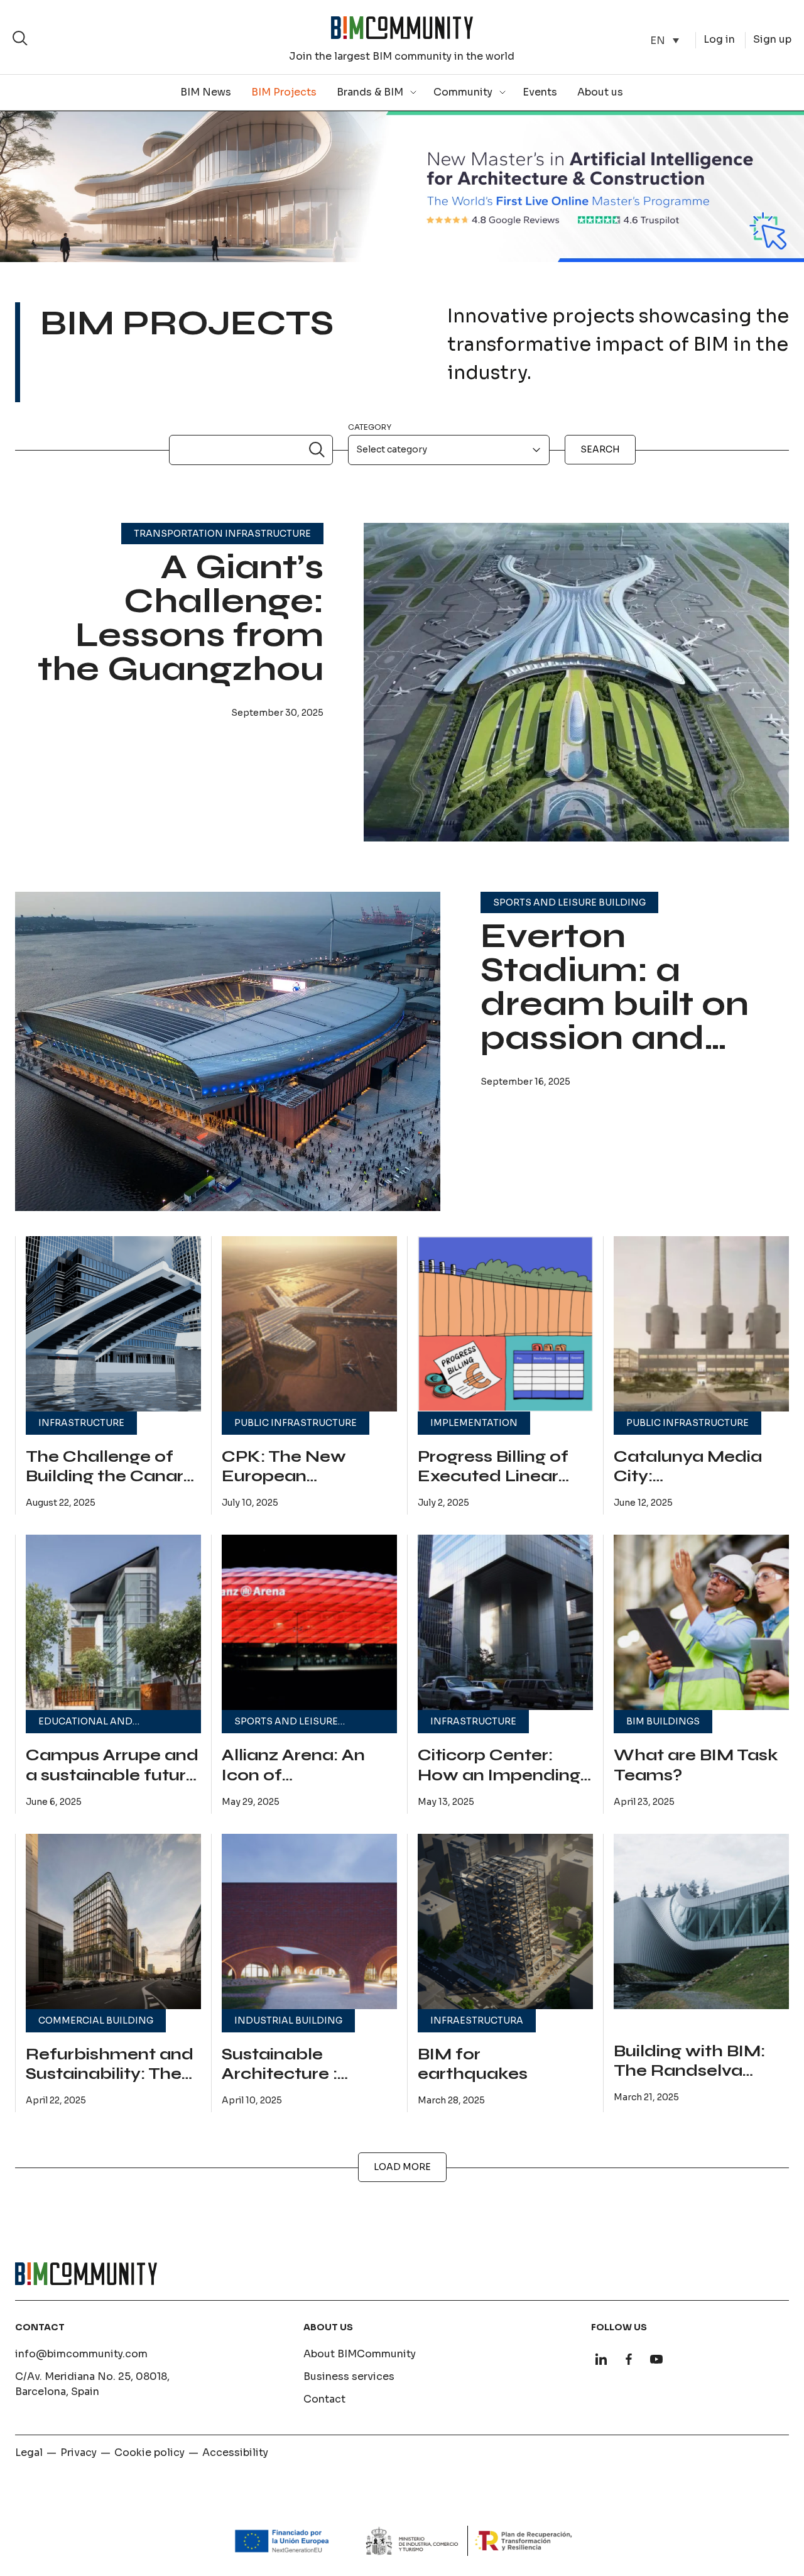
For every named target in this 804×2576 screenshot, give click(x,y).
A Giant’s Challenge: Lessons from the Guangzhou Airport (181, 635)
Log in (719, 39)
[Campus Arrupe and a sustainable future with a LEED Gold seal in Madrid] (113, 1622)
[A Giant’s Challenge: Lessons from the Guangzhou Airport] (576, 682)
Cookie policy (149, 2453)
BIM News (206, 92)
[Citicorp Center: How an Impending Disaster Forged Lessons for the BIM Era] (505, 1622)
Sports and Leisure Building (569, 902)
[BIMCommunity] (402, 28)
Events (540, 92)
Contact (324, 2399)
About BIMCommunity (360, 2354)
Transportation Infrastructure (222, 534)
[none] (665, 41)
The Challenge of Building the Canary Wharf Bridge (110, 1477)
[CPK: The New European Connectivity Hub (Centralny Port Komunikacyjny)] (309, 1324)
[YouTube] (656, 2359)
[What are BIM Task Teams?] (701, 1622)
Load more (402, 2167)
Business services (349, 2376)
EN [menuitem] (658, 40)
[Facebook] (629, 2359)
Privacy (79, 2453)
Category (370, 427)
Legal (29, 2453)
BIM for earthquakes (473, 2064)
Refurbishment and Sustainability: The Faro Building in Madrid (110, 2084)
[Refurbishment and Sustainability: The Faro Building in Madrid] (113, 1921)
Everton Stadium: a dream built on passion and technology (615, 1004)
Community (463, 92)
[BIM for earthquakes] (505, 1921)
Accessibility (235, 2453)
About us (600, 92)
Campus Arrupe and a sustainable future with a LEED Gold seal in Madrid (112, 1785)
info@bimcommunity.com (81, 2354)
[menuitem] (665, 41)
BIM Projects (284, 92)
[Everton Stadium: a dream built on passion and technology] (228, 1051)
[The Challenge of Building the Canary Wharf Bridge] (113, 1324)
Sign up (772, 39)
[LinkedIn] (601, 2359)
